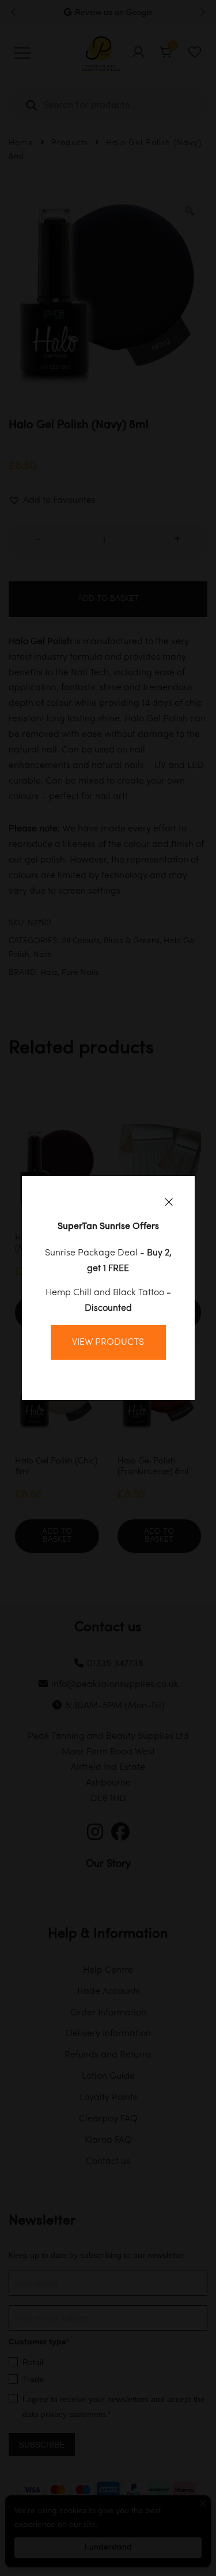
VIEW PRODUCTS (108, 1342)
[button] (169, 1202)
